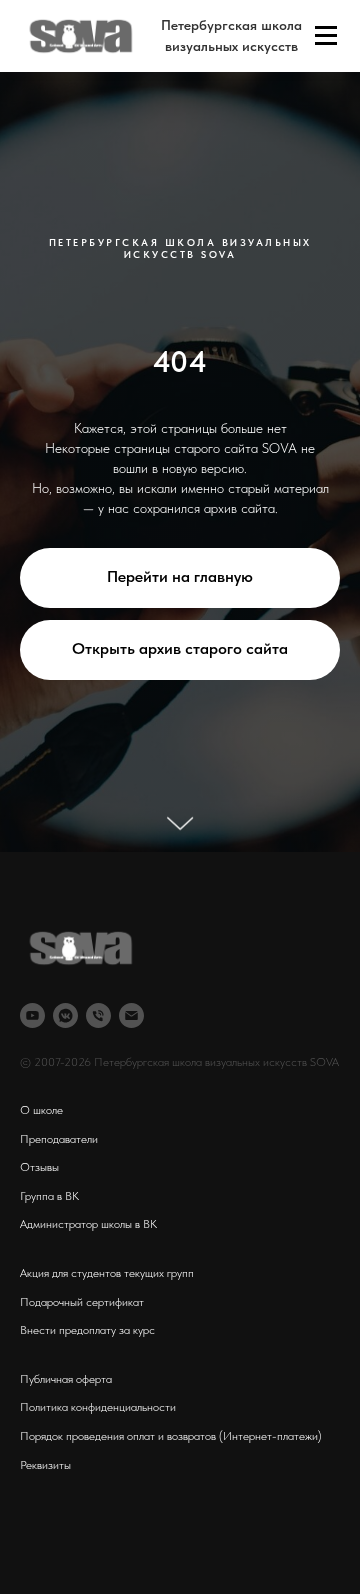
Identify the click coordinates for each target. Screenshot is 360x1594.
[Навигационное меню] (326, 36)
